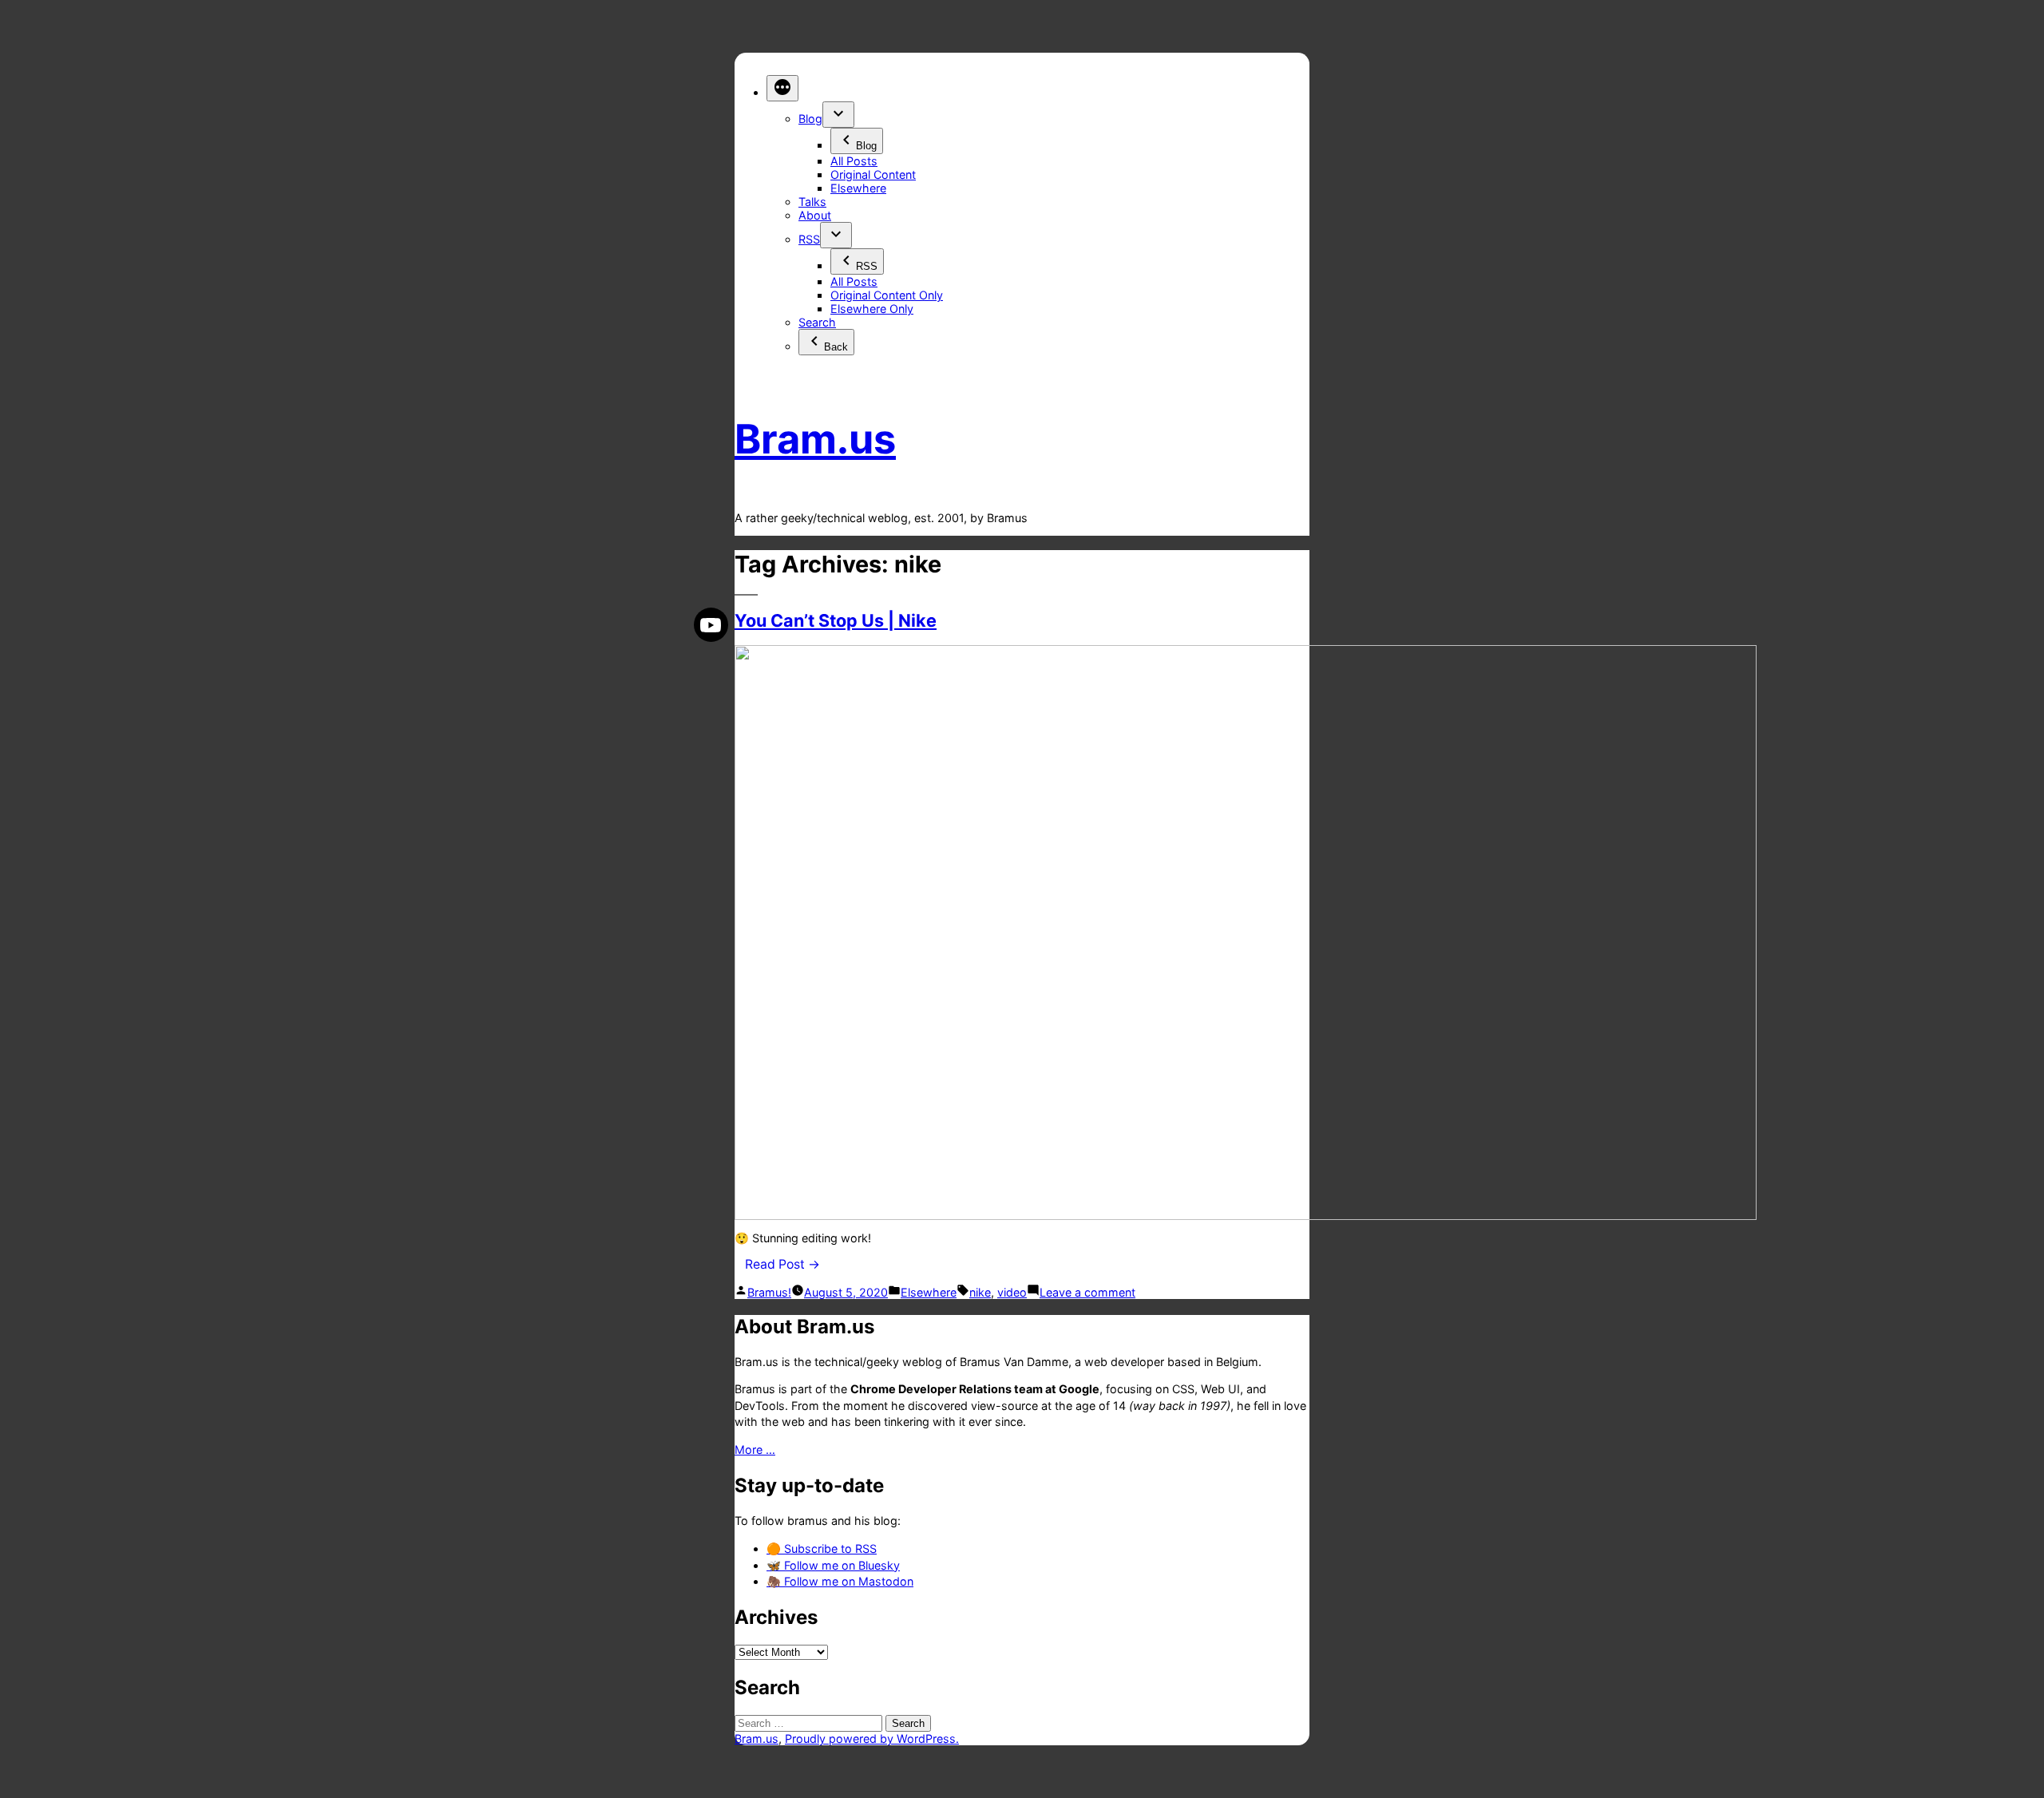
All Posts (854, 161)
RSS (809, 239)
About (815, 215)
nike (980, 1292)
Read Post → (782, 1264)
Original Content (873, 174)
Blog (810, 119)
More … (755, 1449)
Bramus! (769, 1292)
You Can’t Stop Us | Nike (836, 620)
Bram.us (815, 439)
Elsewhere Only (872, 309)
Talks (812, 202)
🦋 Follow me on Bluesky (833, 1565)
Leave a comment (1087, 1292)
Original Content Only (887, 295)
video (1012, 1292)
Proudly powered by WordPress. (872, 1739)
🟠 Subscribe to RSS (822, 1548)
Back (836, 347)
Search (817, 322)
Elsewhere (858, 188)
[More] (782, 88)
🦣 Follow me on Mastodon (840, 1581)
